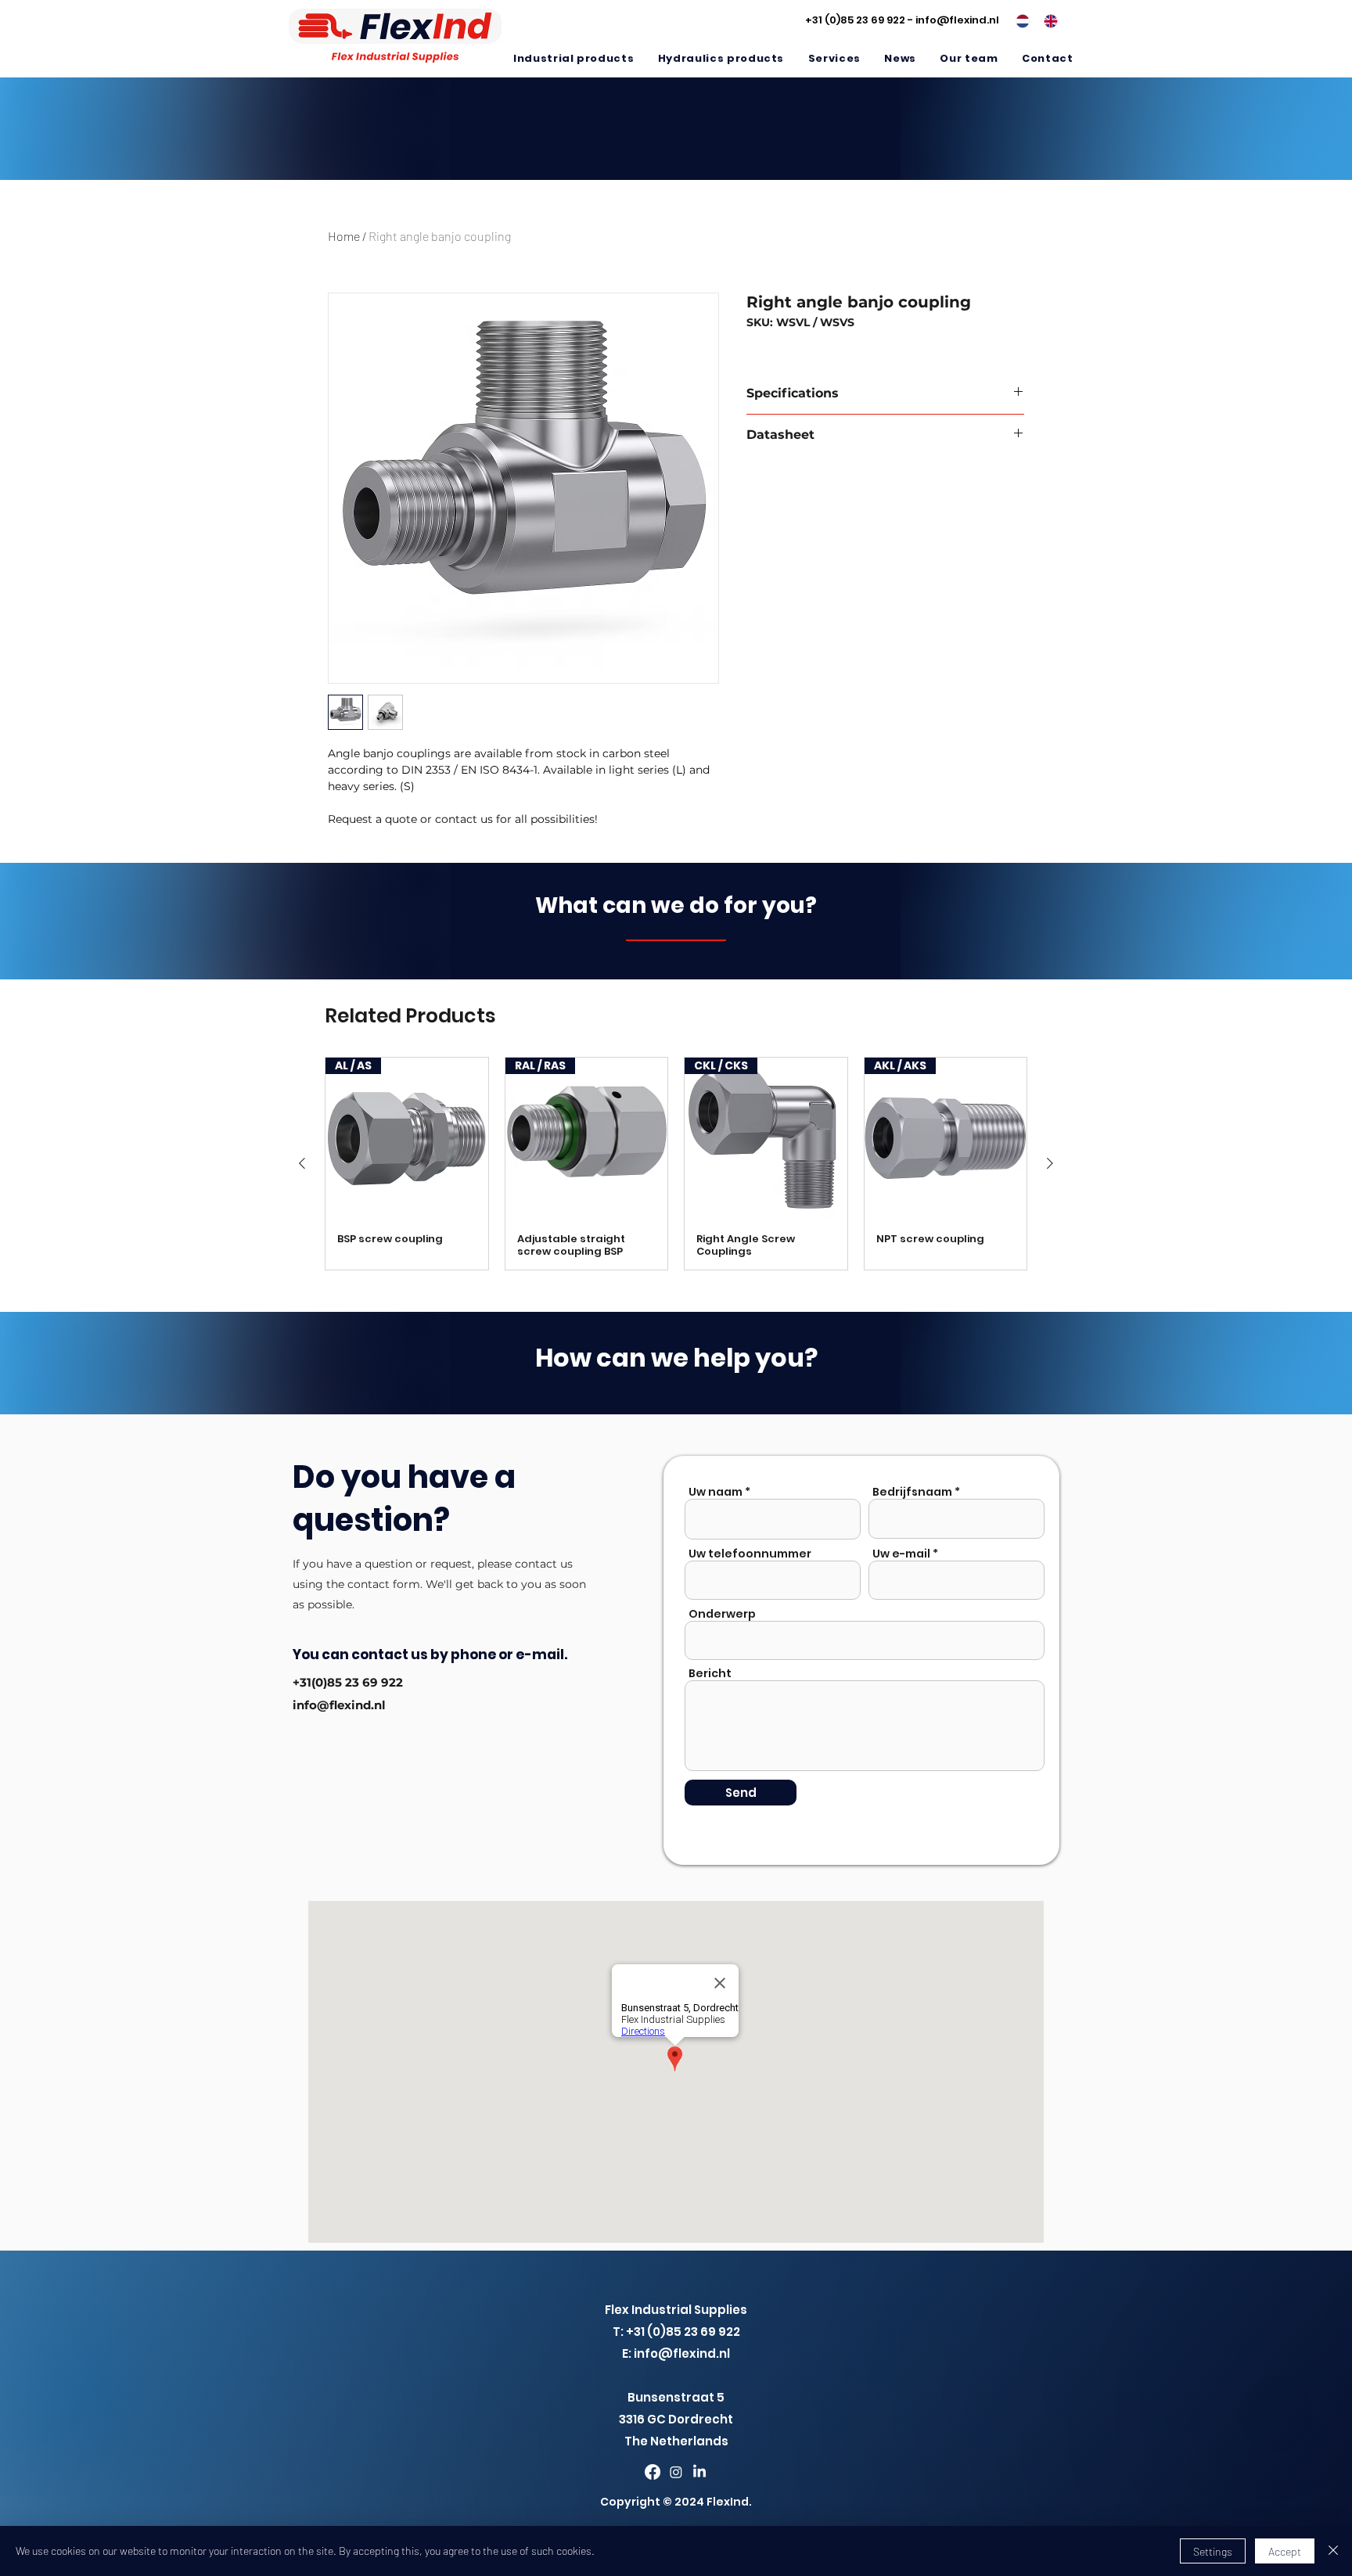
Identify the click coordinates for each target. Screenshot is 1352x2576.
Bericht (710, 1673)
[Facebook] (653, 2472)
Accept (1285, 2551)
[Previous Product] (302, 1163)
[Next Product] (1050, 1163)
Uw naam (716, 1492)
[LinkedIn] (699, 2472)
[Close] (1333, 2551)
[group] (676, 1164)
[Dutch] (1018, 21)
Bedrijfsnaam (912, 1492)
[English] (1046, 21)
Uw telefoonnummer (750, 1554)
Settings (1213, 2551)
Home (344, 236)
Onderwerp (722, 1614)
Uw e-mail (901, 1554)
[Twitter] (676, 2472)
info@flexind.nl (957, 20)
